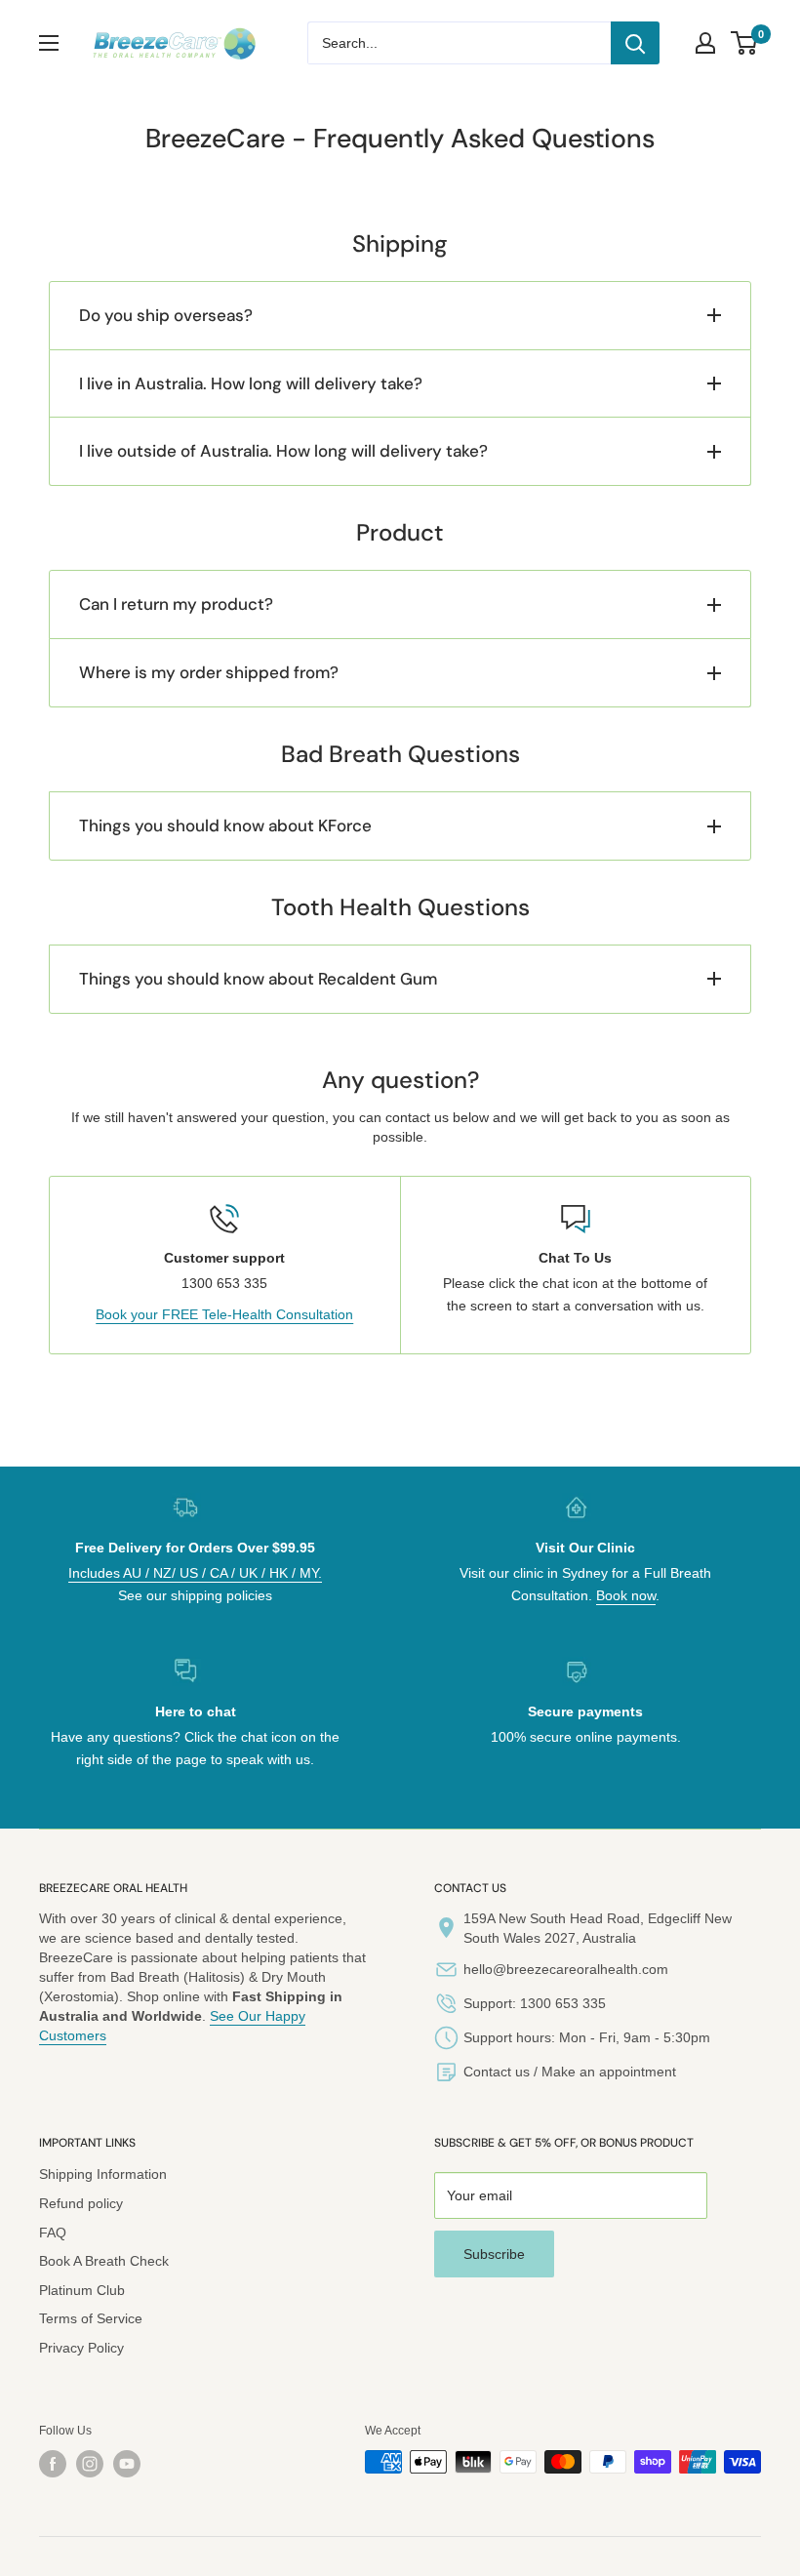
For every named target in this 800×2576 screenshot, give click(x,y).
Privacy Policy (81, 2348)
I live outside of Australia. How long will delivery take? (283, 451)
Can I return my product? (176, 604)
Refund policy (81, 2203)
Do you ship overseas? (166, 315)
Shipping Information (103, 2174)
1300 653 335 (563, 2003)
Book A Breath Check (104, 2261)
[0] (745, 43)
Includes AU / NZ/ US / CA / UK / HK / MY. (195, 1573)
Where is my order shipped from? (209, 672)
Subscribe (494, 2254)
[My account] (705, 43)
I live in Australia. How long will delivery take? (251, 383)
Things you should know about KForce (225, 825)
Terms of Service (91, 2318)
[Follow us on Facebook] (53, 2464)
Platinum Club (82, 2290)
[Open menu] (49, 43)
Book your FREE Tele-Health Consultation (224, 1314)
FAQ (53, 2233)
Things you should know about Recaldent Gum (258, 979)
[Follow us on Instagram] (90, 2464)
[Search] (635, 43)
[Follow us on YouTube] (127, 2464)
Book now (626, 1595)
